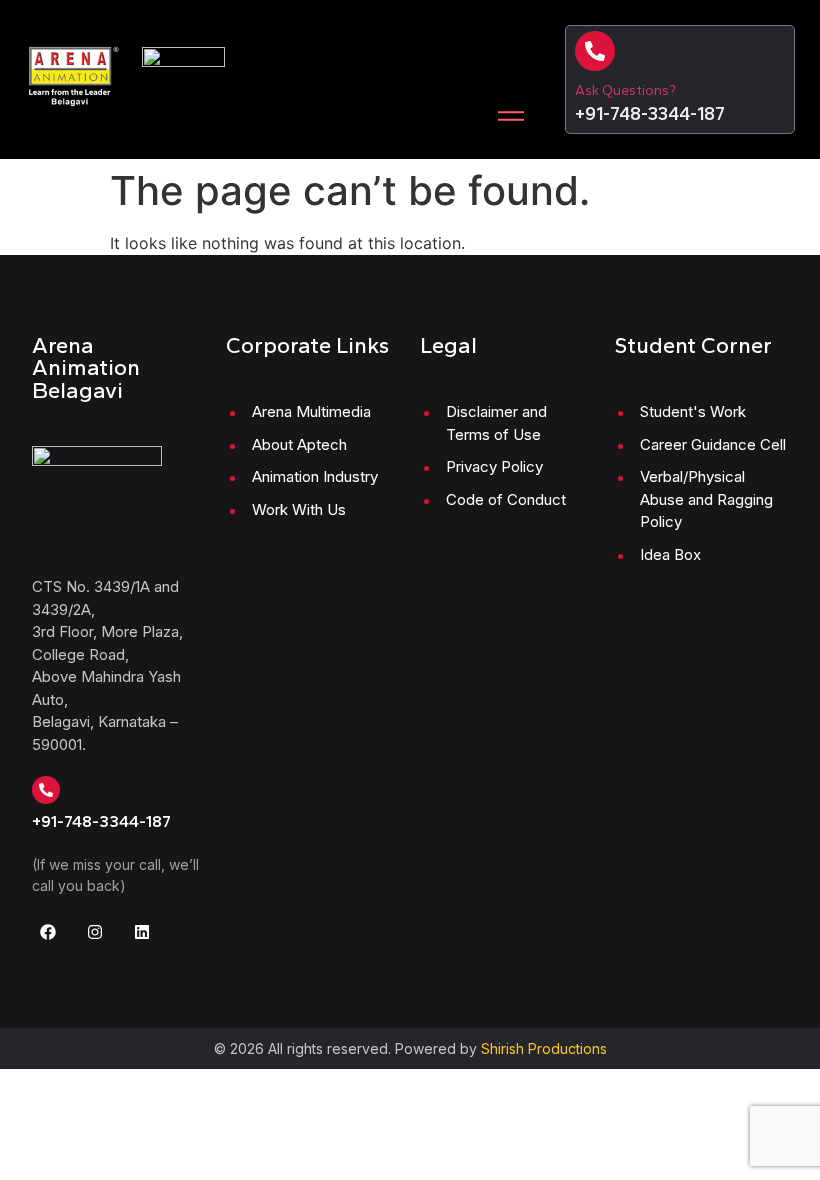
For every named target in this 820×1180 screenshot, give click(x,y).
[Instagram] (95, 932)
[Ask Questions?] (595, 51)
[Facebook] (48, 932)
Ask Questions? (625, 90)
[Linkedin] (142, 932)
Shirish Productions (544, 1048)
